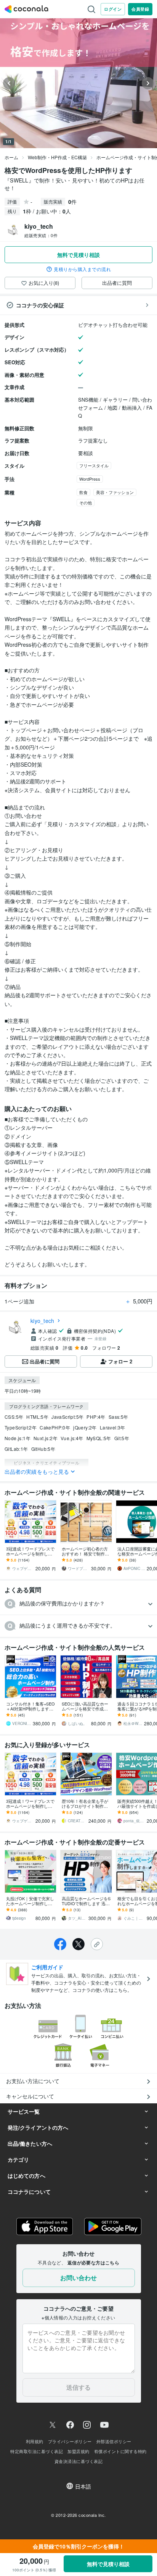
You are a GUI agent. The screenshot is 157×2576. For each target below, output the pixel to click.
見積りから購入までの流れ (82, 269)
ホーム (11, 157)
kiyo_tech (42, 1321)
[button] (78, 1604)
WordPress (90, 479)
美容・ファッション (115, 492)
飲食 (83, 492)
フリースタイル (94, 465)
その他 (86, 502)
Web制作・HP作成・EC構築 (57, 157)
